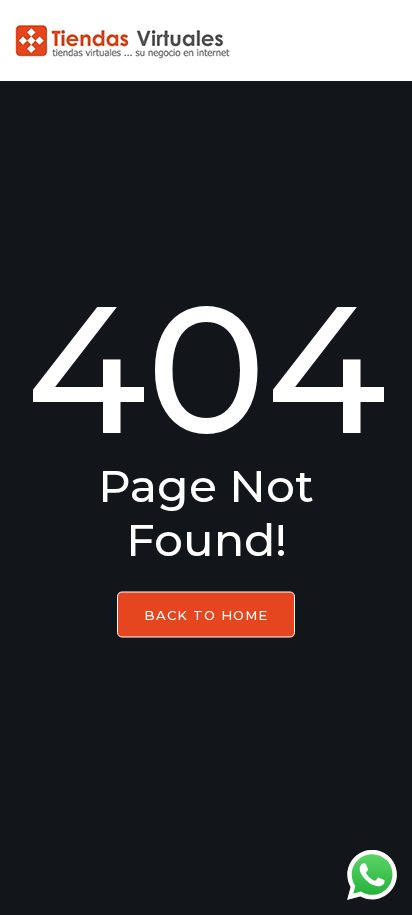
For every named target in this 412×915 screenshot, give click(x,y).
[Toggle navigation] (378, 41)
